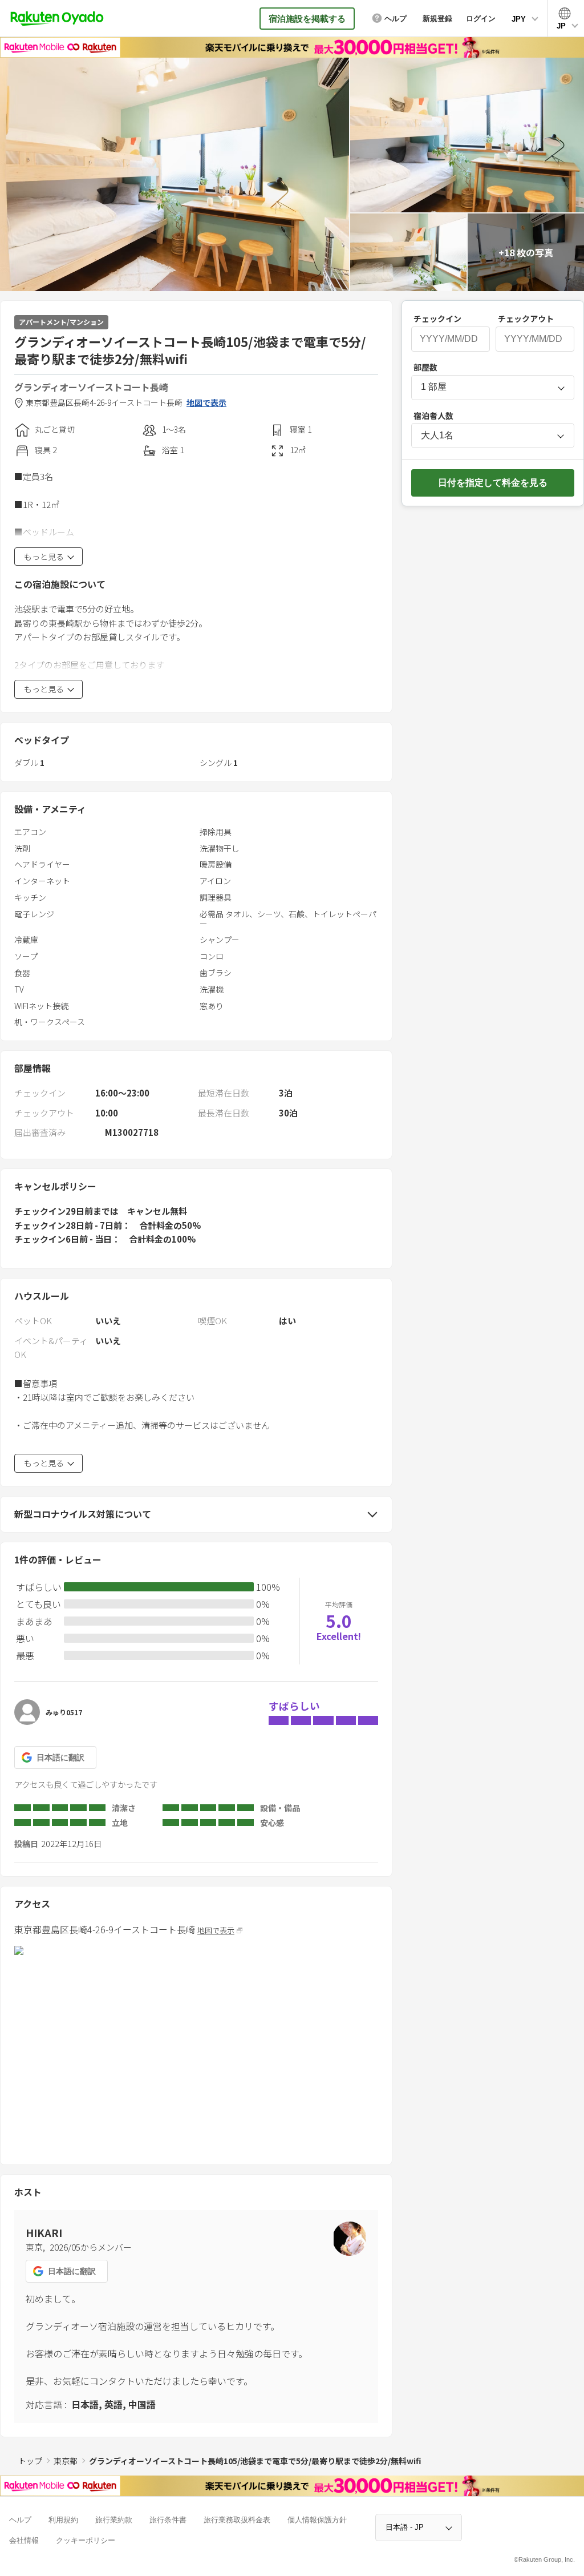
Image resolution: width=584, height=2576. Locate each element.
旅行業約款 (114, 2520)
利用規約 (63, 2520)
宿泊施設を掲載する (307, 19)
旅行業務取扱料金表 (237, 2520)
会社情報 (24, 2540)
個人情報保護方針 (317, 2520)
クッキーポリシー (86, 2540)
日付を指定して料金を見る (493, 483)
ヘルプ (20, 2520)
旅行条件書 (168, 2520)
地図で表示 (206, 403)
